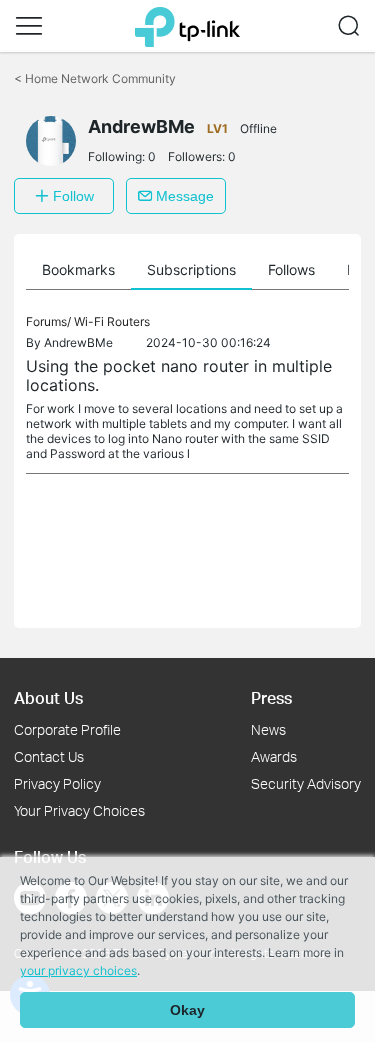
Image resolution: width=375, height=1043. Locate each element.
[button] (29, 26)
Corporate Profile (67, 729)
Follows (291, 269)
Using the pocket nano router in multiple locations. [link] (179, 375)
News (268, 729)
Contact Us (49, 756)
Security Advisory (306, 783)
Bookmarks (78, 269)
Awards (274, 756)
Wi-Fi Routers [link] (112, 321)
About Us (48, 697)
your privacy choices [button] (78, 970)
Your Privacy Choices (79, 810)
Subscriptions (191, 269)
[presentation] (51, 141)
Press (271, 697)
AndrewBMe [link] (78, 342)
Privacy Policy (57, 783)
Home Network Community (95, 78)
